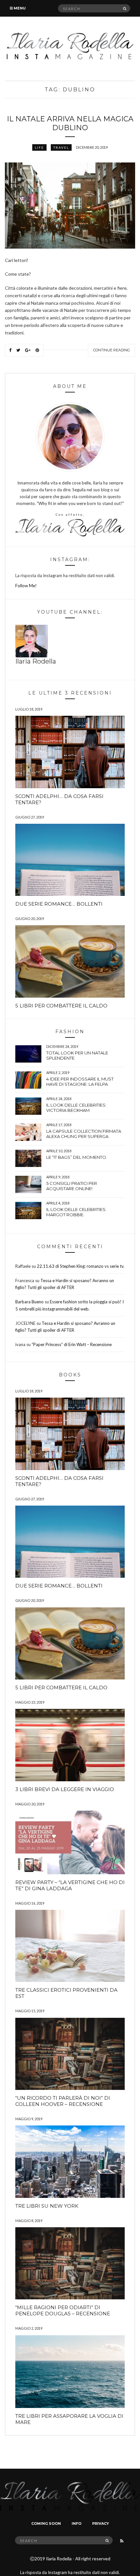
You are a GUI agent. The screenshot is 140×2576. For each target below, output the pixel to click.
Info (77, 2523)
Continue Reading (112, 350)
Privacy (101, 2523)
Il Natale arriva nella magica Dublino (70, 123)
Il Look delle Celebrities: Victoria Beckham (76, 1108)
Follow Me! (26, 586)
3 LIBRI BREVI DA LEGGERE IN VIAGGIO (65, 1789)
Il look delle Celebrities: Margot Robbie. (76, 1212)
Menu (19, 8)
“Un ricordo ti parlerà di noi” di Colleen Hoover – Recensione (63, 2101)
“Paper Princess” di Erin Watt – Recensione (72, 1344)
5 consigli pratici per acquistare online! (72, 1186)
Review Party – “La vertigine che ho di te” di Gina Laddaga (70, 1885)
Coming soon (46, 2523)
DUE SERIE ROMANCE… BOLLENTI (59, 904)
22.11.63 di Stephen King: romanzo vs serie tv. (81, 1266)
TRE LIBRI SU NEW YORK (47, 2206)
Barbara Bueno (29, 1302)
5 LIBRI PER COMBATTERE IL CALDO (61, 1006)
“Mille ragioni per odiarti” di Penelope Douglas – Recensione (63, 2310)
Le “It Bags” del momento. (77, 1157)
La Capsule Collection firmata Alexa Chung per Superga (84, 1134)
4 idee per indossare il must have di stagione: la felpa (80, 1081)
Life (39, 147)
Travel (61, 147)
